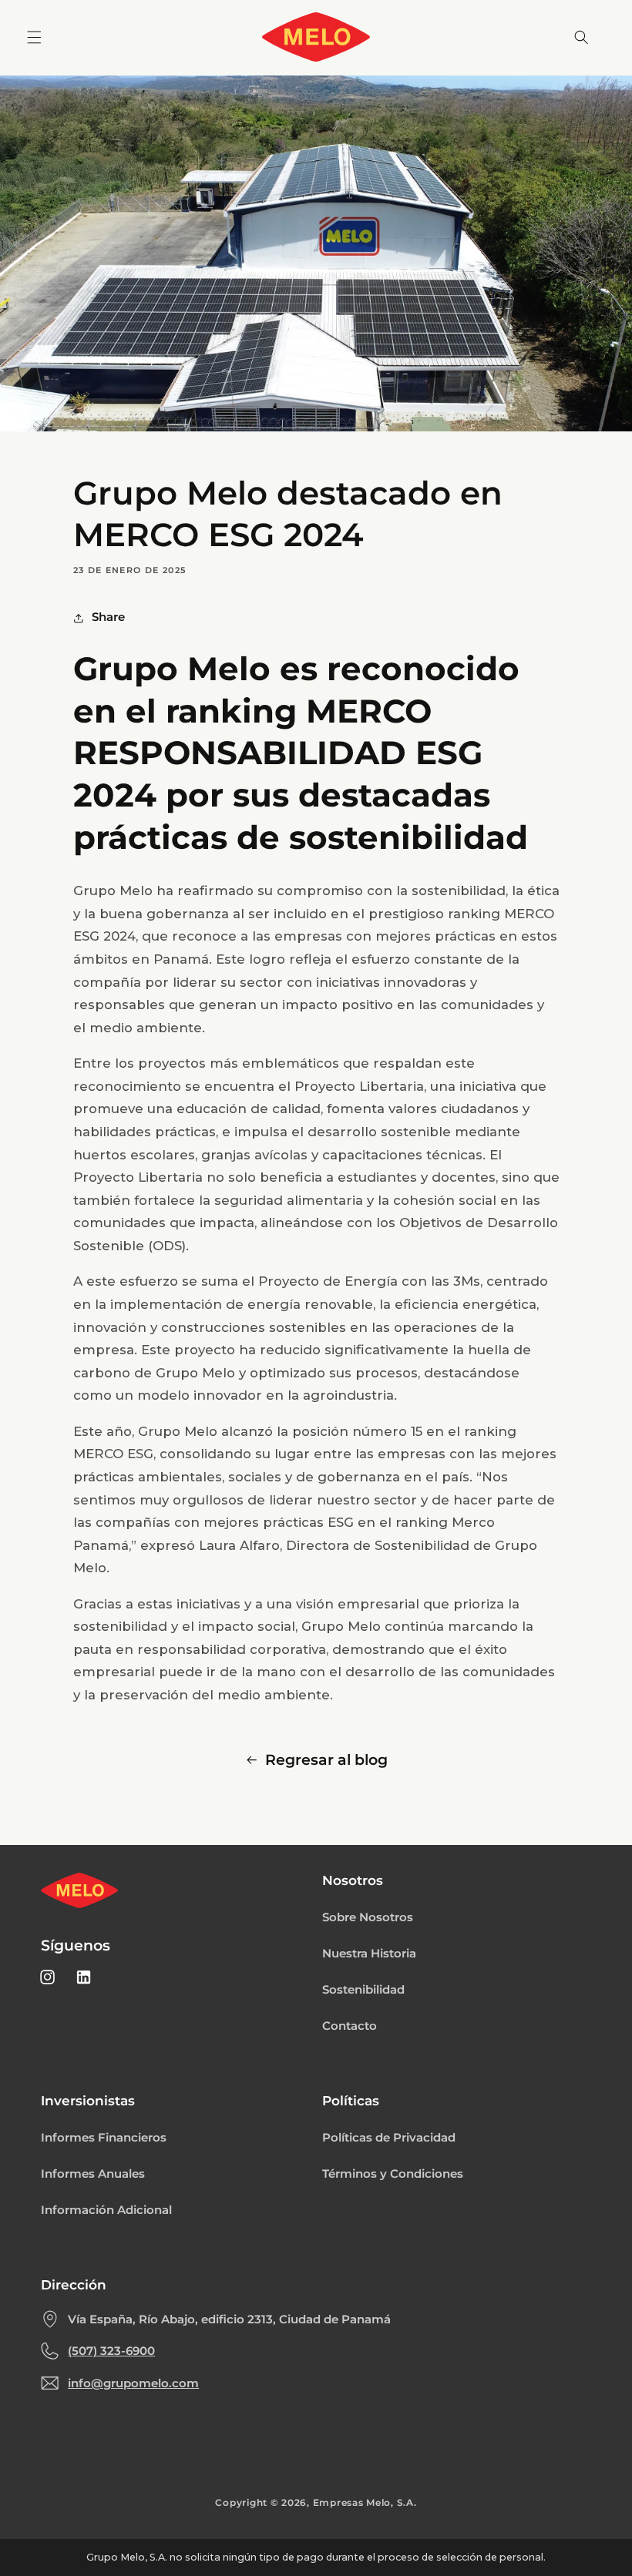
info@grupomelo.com (133, 2383)
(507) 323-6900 (111, 2351)
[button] (34, 37)
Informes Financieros (104, 2138)
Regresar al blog (326, 1760)
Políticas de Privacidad (389, 2138)
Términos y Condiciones (393, 2174)
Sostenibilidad (363, 1990)
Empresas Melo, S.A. (365, 2503)
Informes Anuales (93, 2174)
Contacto (350, 2026)
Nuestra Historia (369, 1954)
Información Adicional (106, 2210)
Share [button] (108, 617)
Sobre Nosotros (368, 1917)
